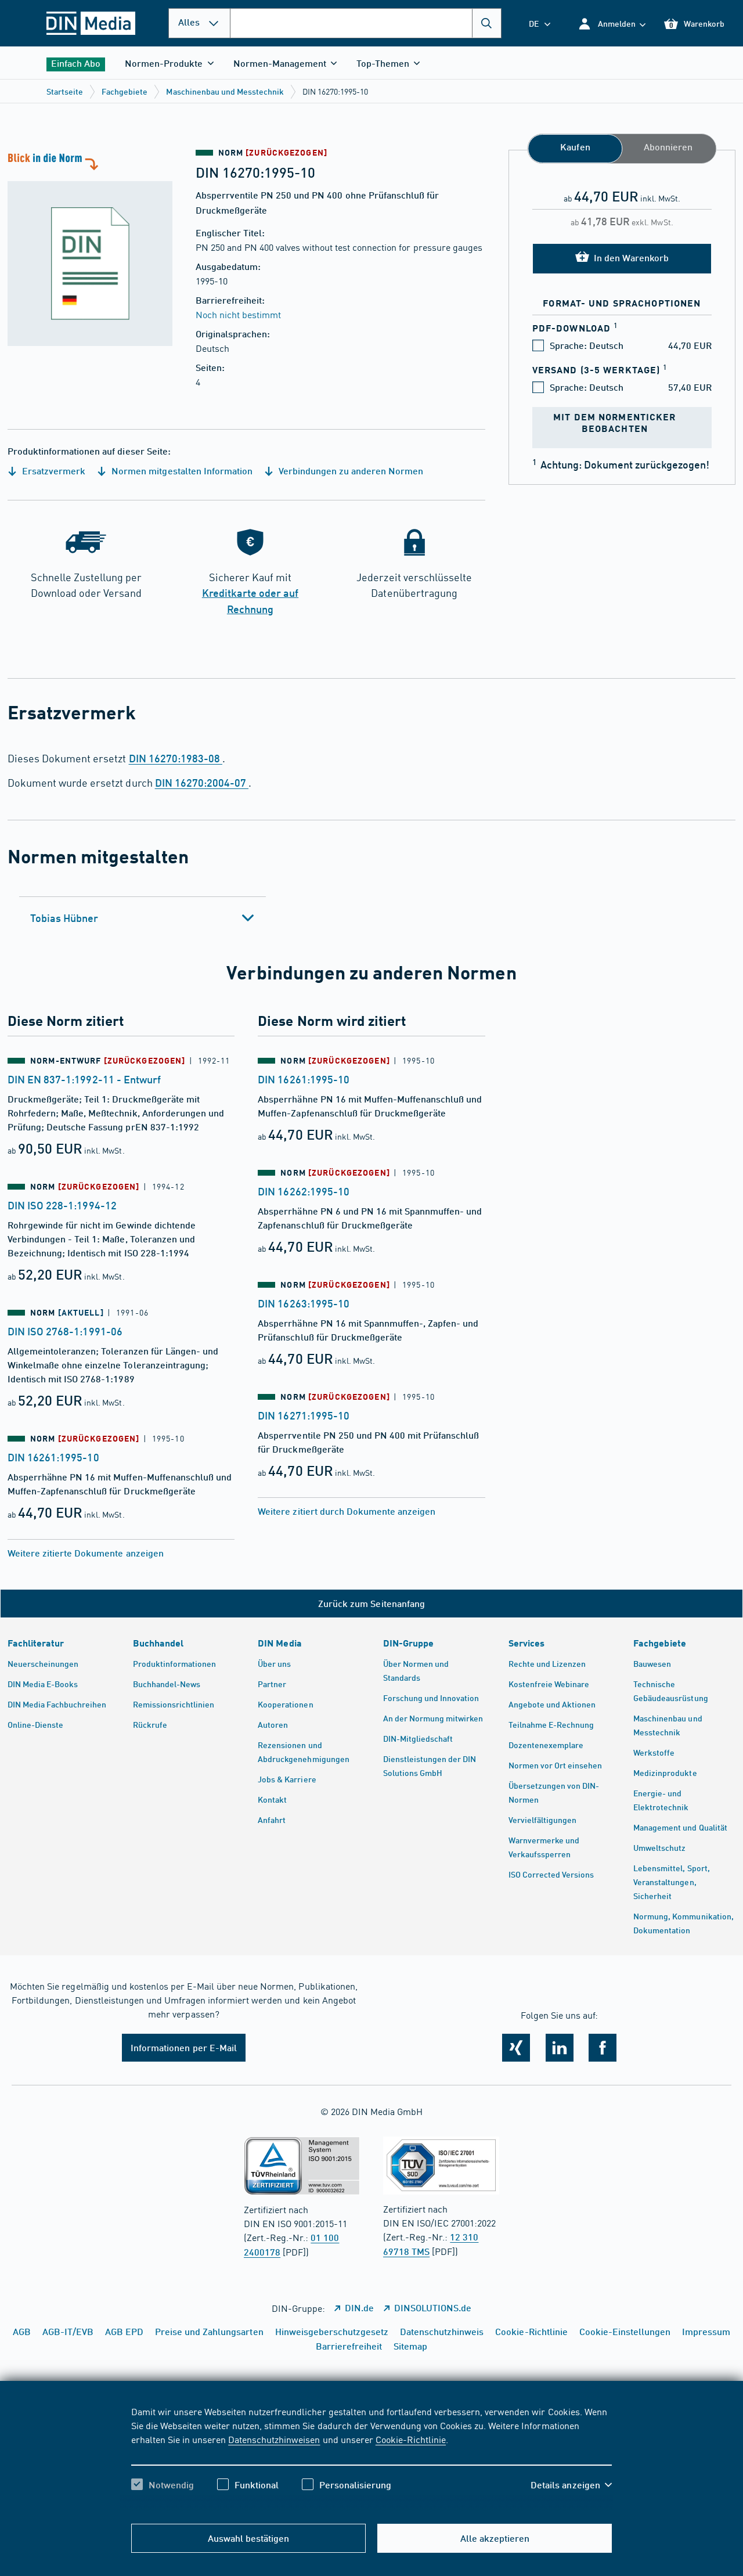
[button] (612, 24)
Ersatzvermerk (53, 471)
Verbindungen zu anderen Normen (350, 471)
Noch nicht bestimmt (238, 314)
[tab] (143, 918)
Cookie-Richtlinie (411, 2439)
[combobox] (366, 23)
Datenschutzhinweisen (274, 2439)
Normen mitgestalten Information (181, 471)
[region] (372, 2458)
